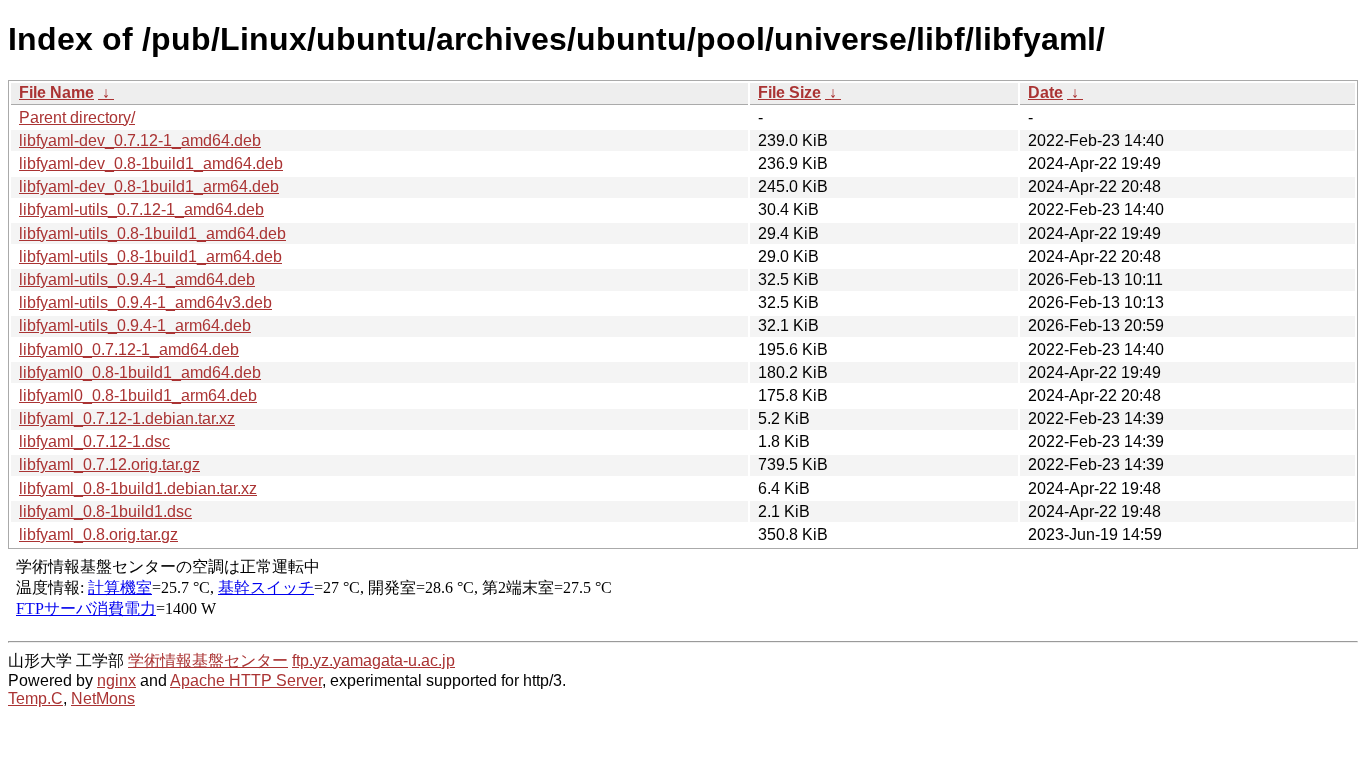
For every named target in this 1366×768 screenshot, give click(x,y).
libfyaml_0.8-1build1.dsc (105, 511)
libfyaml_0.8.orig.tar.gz (98, 534)
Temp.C (35, 698)
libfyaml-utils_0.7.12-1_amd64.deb (141, 209)
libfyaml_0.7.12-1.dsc (94, 441)
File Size (789, 92)
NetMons (103, 698)
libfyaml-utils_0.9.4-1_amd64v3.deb (145, 302)
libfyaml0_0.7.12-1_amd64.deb (129, 349)
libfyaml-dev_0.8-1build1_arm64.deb (149, 186)
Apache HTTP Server (246, 680)
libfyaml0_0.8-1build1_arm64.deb (138, 395)
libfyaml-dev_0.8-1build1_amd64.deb (151, 163)
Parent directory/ (77, 117)
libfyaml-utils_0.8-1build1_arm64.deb (150, 256)
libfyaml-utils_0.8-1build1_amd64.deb (152, 233)
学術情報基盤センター (208, 660)
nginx (116, 680)
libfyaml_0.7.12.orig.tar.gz (109, 464)
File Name (56, 92)
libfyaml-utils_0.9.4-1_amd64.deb (137, 279)
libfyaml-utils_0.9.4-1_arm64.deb (135, 325)
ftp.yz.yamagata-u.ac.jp (373, 660)
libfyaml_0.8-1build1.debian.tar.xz (138, 488)
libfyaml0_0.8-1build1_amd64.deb (140, 372)
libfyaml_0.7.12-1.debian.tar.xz (127, 418)
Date (1045, 92)
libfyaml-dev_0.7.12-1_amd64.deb (140, 140)
